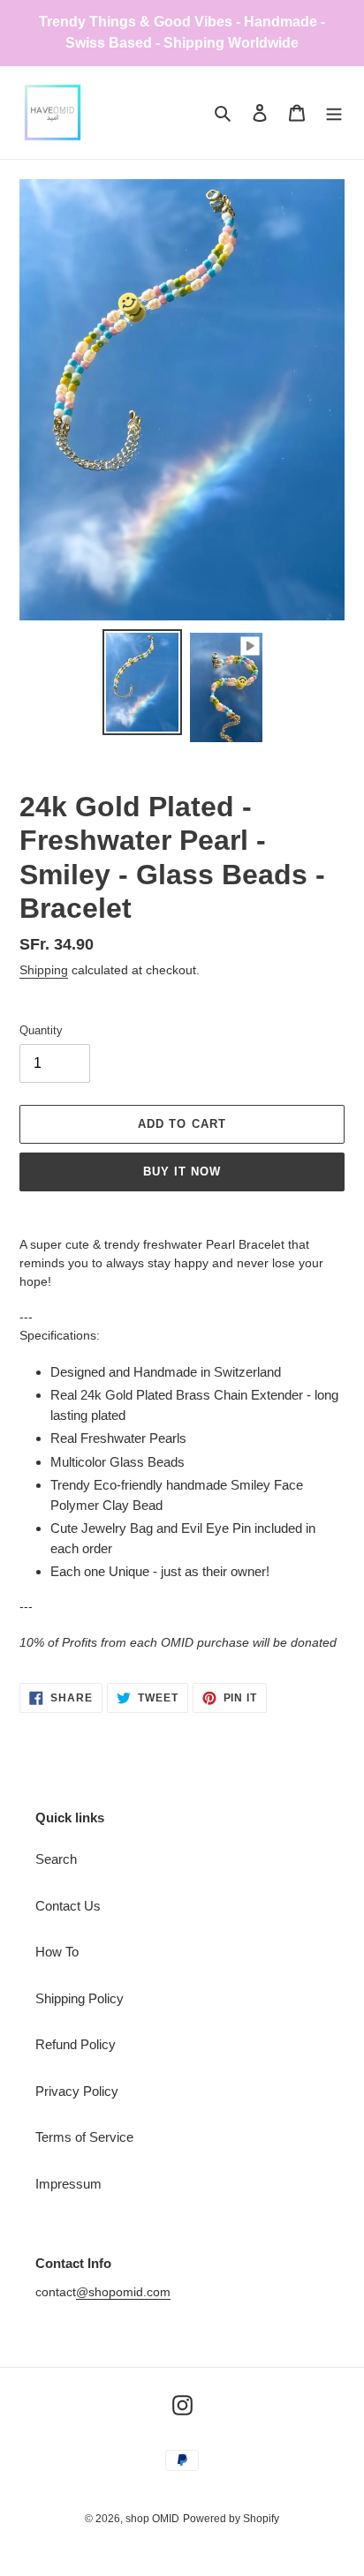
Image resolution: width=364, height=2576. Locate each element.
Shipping (44, 970)
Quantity (41, 1030)
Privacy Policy (77, 2091)
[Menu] (334, 113)
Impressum (68, 2184)
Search (56, 1859)
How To (57, 1952)
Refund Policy (76, 2044)
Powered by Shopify (231, 2519)
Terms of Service (84, 2137)
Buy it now (182, 1172)
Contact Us (68, 1906)
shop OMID (152, 2519)
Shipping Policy (80, 1998)
